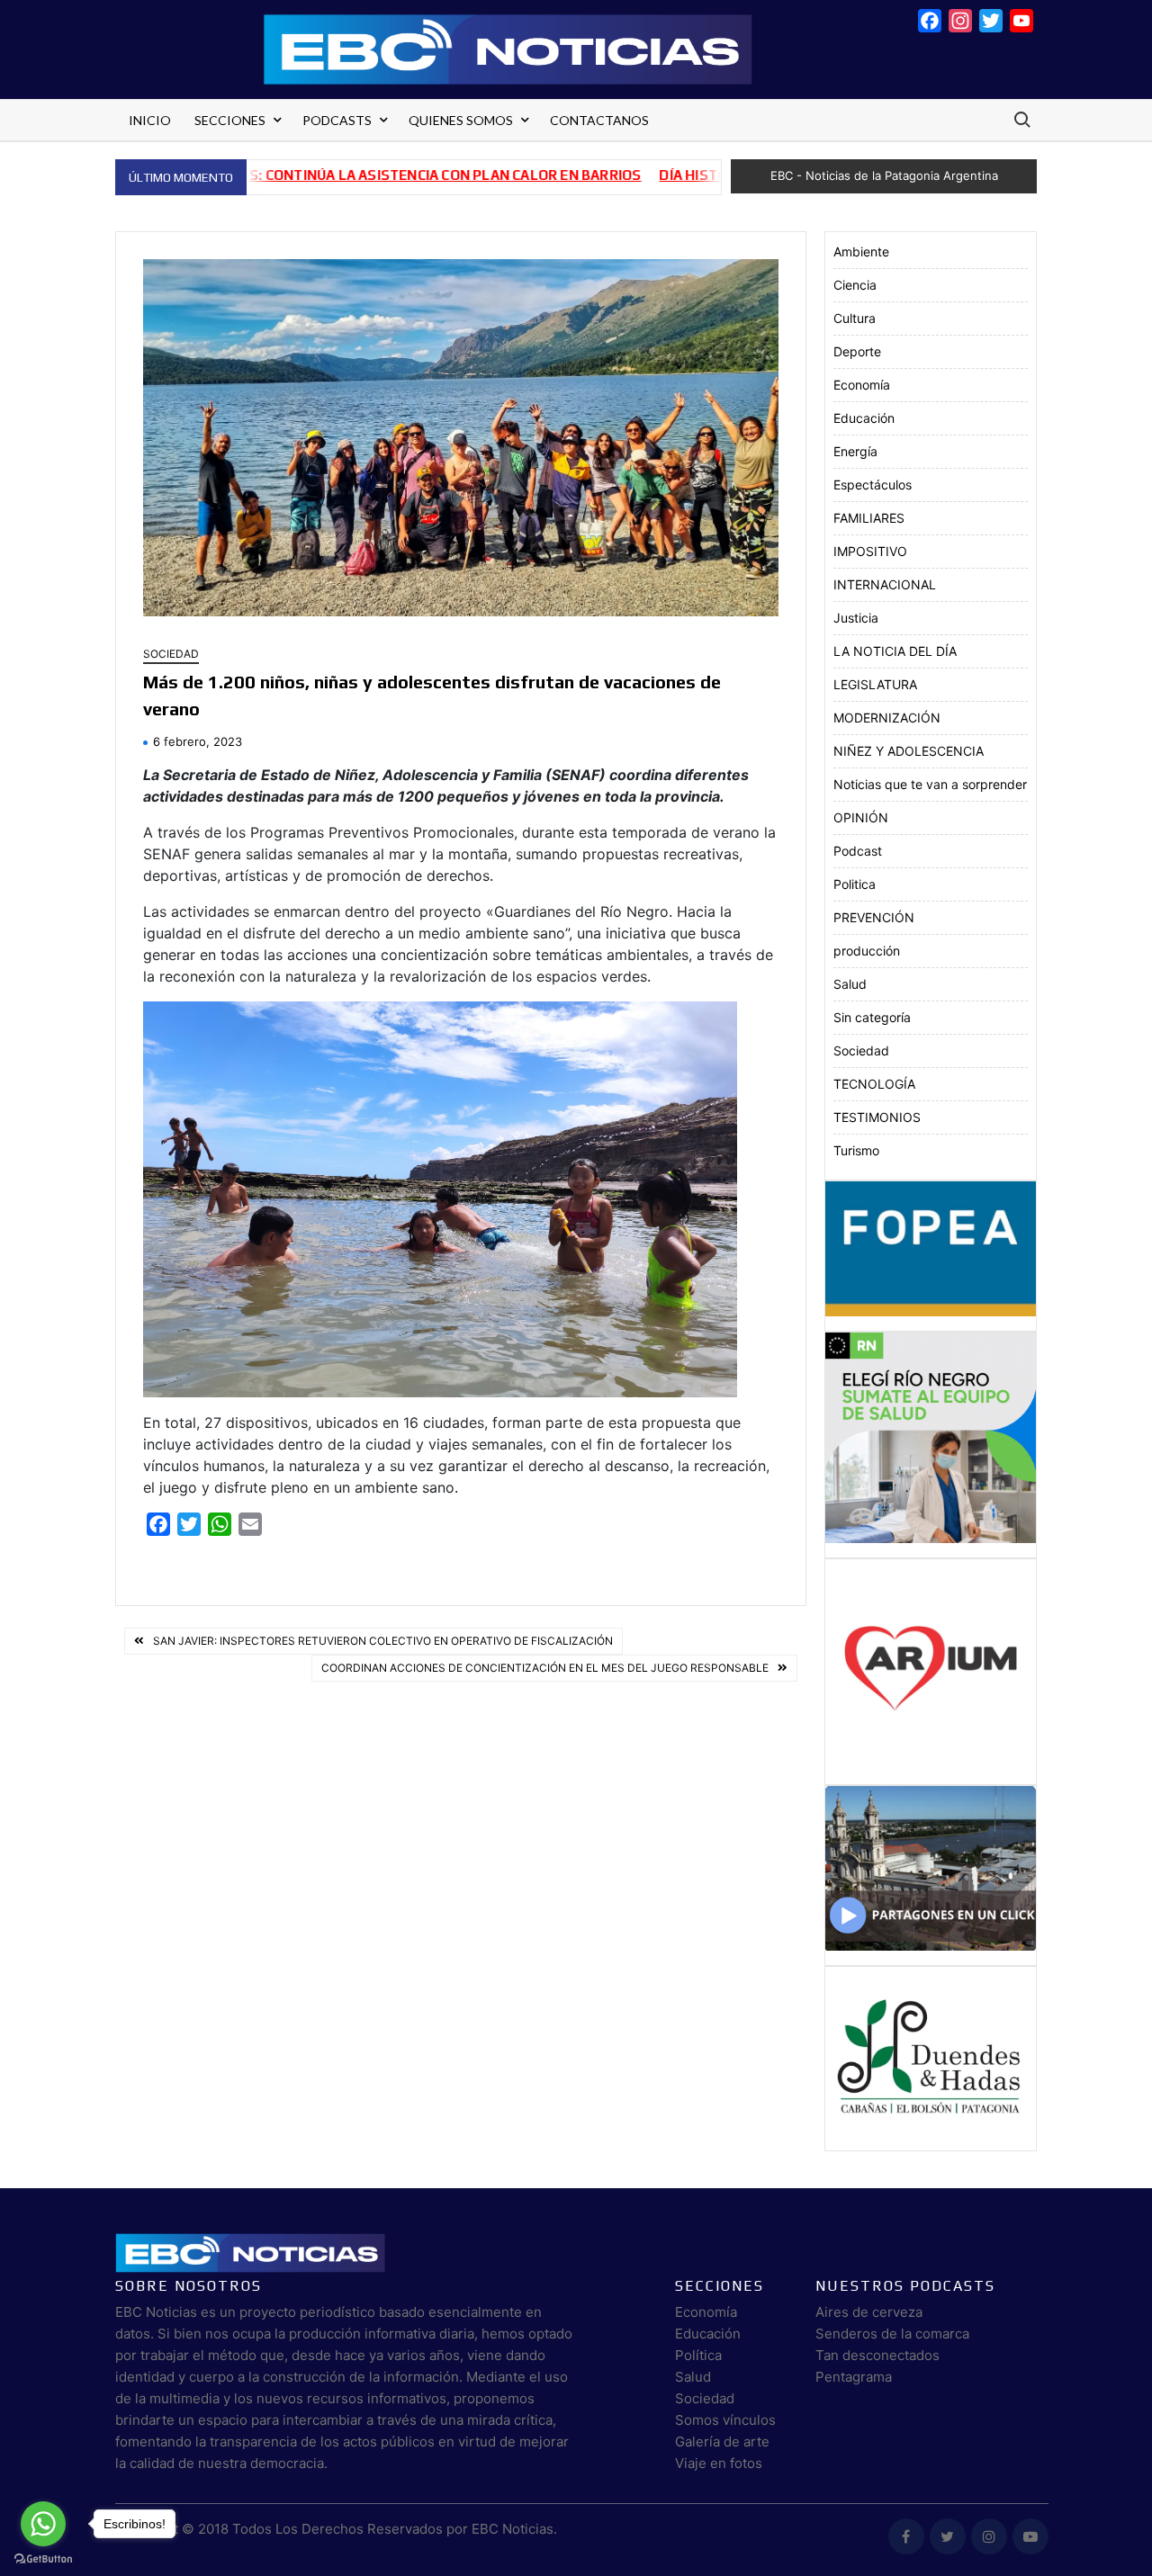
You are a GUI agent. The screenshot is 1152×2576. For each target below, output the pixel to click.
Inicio (150, 120)
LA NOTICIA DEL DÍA (895, 651)
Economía (862, 385)
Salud (850, 984)
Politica (855, 884)
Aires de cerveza (869, 2312)
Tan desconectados (877, 2355)
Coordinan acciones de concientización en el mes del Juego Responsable (545, 1668)
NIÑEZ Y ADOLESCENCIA (909, 751)
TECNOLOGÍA (874, 1084)
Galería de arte (722, 2441)
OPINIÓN (861, 817)
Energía (855, 451)
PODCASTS (337, 120)
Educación (864, 418)
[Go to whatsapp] (43, 2524)
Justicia (856, 618)
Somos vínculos (725, 2420)
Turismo (856, 1150)
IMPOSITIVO (870, 551)
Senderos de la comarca (892, 2334)
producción (867, 951)
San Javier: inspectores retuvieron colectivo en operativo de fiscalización (383, 1641)
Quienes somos (461, 120)
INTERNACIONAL (885, 584)
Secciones (230, 120)
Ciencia (855, 285)
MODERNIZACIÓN (887, 718)
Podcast (858, 851)
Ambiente (861, 251)
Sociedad (171, 654)
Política (698, 2355)
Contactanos (599, 120)
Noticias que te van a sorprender (930, 784)
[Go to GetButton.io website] (43, 2558)
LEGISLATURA (875, 684)
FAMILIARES (869, 518)
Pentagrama (854, 2377)
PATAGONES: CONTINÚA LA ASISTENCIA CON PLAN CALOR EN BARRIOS (327, 175)
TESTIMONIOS (877, 1117)
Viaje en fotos (719, 2463)
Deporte (857, 351)
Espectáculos (873, 485)
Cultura (855, 318)
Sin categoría (872, 1017)
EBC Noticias (513, 2529)
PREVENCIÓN (874, 917)
